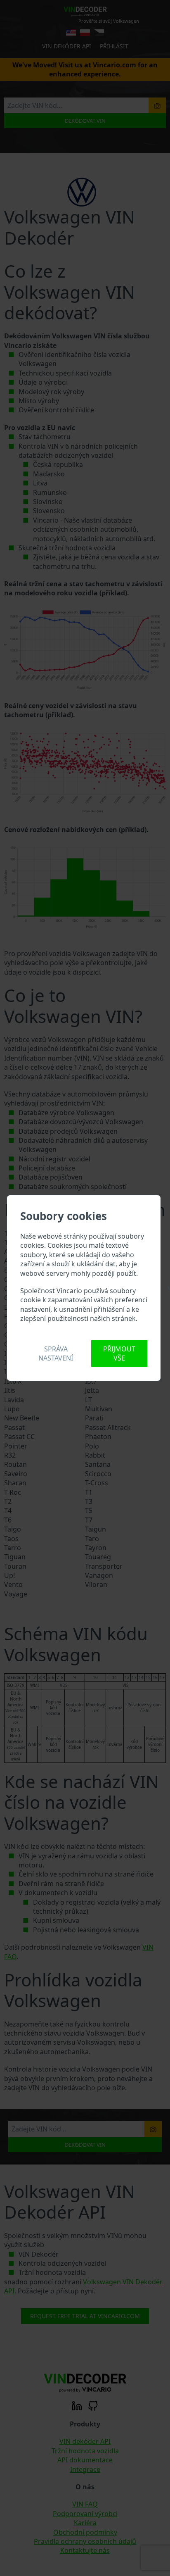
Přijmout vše (119, 1353)
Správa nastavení (56, 1353)
